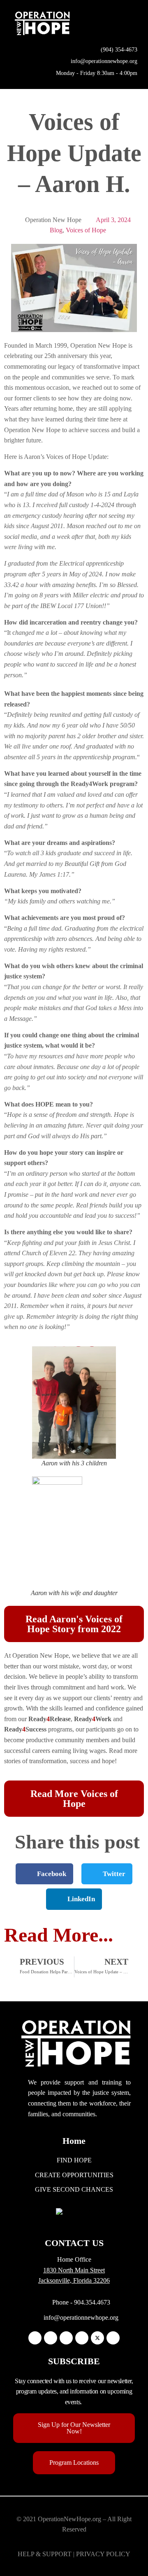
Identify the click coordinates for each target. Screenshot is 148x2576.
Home (74, 2141)
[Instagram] (51, 2338)
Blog (56, 230)
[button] (132, 23)
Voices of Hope (86, 230)
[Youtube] (113, 2338)
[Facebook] (35, 2338)
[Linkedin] (66, 2338)
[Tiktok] (82, 2338)
